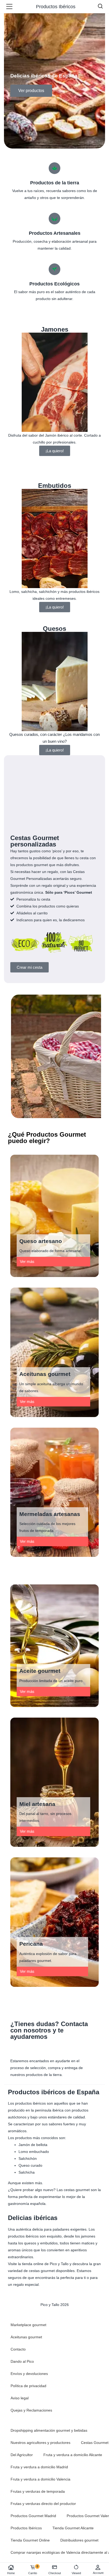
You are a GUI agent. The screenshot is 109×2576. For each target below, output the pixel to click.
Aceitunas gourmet (26, 2337)
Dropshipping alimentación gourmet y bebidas (49, 2430)
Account (98, 2573)
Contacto (18, 2349)
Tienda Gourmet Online (30, 2540)
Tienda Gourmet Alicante (73, 2528)
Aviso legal (20, 2398)
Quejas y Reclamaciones (31, 2410)
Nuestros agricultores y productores (40, 2443)
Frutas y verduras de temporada (38, 2491)
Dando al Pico (22, 2361)
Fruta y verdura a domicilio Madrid (39, 2467)
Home (11, 2573)
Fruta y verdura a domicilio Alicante (73, 2455)
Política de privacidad (28, 2386)
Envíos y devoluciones (29, 2374)
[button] (27, 1261)
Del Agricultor (22, 2455)
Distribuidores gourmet (79, 2540)
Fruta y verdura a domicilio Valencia (40, 2479)
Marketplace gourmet (28, 2325)
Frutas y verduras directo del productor (43, 2504)
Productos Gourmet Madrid (33, 2516)
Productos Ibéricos (26, 2528)
